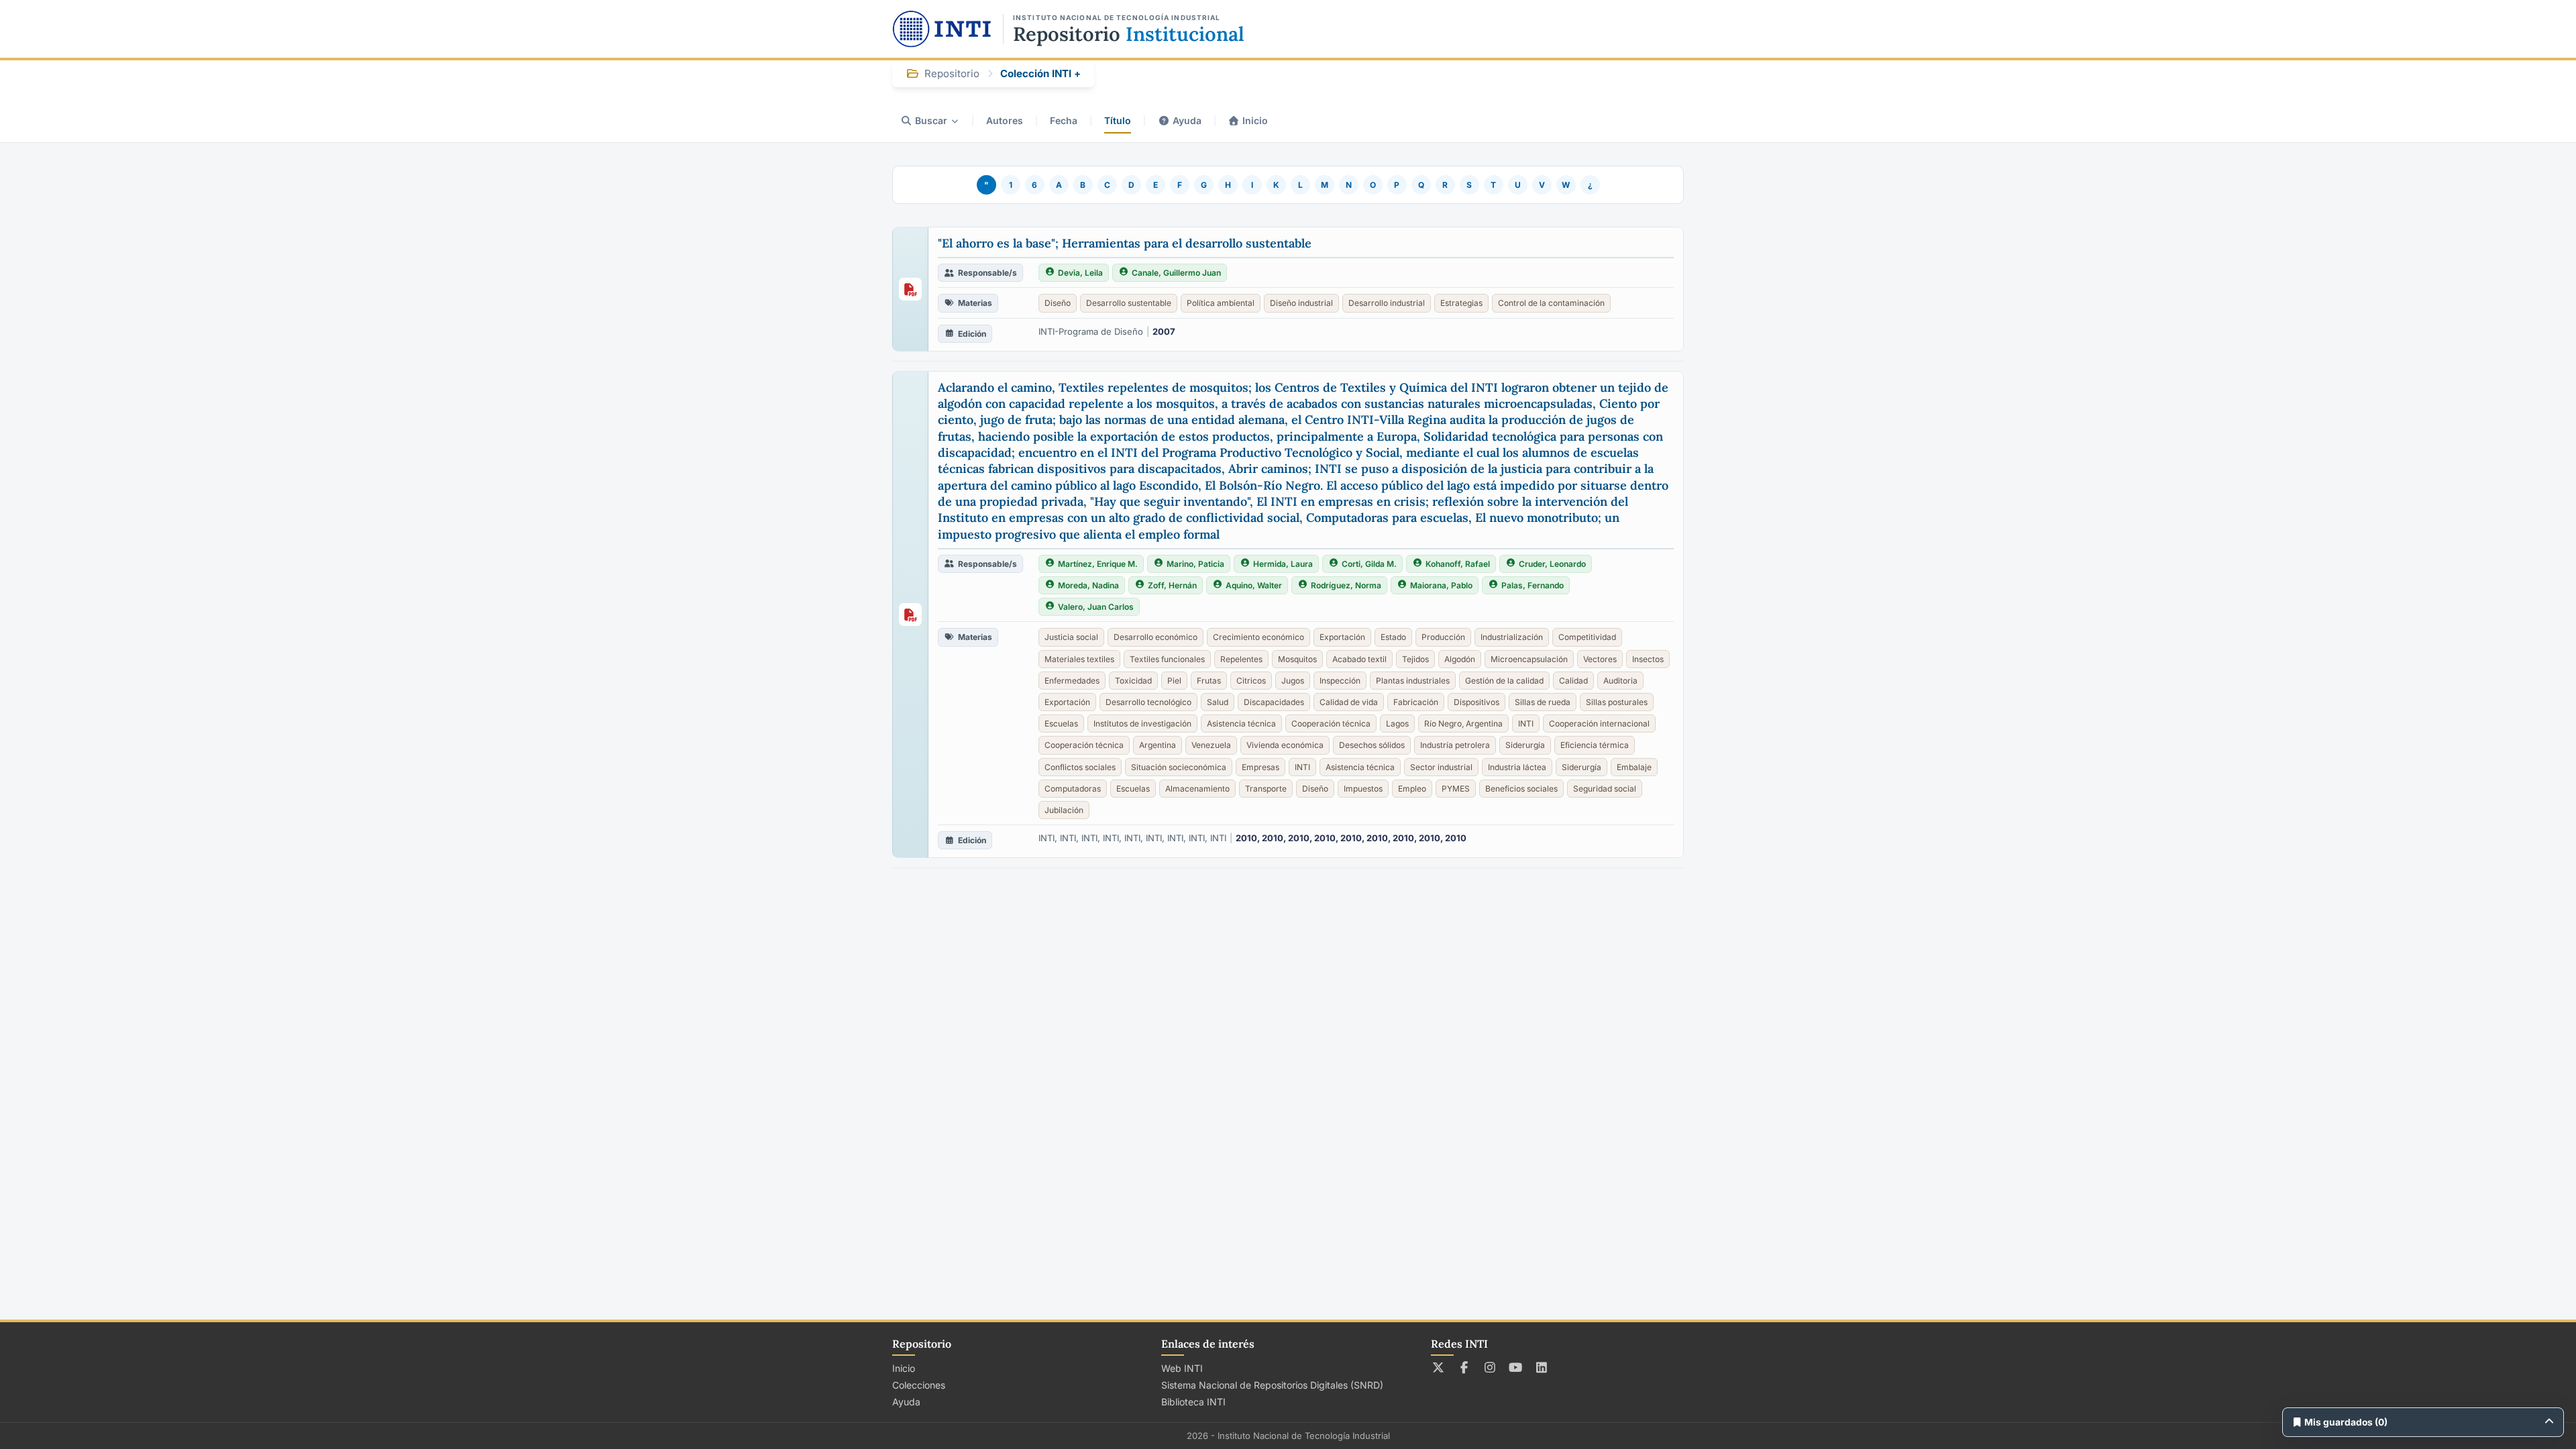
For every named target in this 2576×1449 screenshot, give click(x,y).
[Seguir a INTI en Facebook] (1464, 1367)
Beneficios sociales (1521, 789)
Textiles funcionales (1167, 659)
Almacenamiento (1197, 789)
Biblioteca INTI (1193, 1402)
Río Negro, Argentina (1463, 723)
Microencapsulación (1529, 659)
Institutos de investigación (1142, 723)
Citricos (1251, 681)
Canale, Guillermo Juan (1176, 273)
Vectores (1600, 659)
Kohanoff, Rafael (1458, 564)
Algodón (1460, 659)
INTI (1526, 723)
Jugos (1293, 681)
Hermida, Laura (1283, 564)
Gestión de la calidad (1504, 681)
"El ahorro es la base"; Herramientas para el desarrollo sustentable (1125, 243)
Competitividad (1587, 637)
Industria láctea (1517, 767)
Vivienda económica (1285, 745)
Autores (1005, 120)
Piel (1174, 681)
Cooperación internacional (1599, 723)
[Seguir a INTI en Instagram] (1490, 1367)
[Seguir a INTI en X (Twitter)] (1439, 1367)
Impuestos (1363, 789)
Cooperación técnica (1331, 723)
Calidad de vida (1349, 702)
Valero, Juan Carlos (1096, 607)
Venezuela (1211, 745)
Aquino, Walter (1254, 585)
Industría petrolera (1455, 745)
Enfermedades (1072, 681)
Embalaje (1634, 767)
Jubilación (1064, 810)
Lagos (1397, 723)
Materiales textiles (1079, 659)
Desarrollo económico (1156, 637)
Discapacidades (1274, 702)
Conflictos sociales (1080, 767)
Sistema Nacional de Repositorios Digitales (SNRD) (1272, 1385)
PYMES (1456, 789)
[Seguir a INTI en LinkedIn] (1542, 1367)
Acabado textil (1359, 659)
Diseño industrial (1301, 303)
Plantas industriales (1413, 681)
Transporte (1266, 789)
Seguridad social (1605, 789)
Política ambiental (1221, 303)
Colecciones (919, 1385)
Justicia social (1071, 637)
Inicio (1255, 120)
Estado (1393, 637)
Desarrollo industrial (1387, 303)
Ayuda (1187, 120)
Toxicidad (1133, 681)
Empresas (1260, 767)
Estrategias (1461, 303)
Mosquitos (1297, 659)
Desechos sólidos (1372, 745)
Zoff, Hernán (1172, 585)
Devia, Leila (1080, 273)
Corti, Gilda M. (1369, 564)
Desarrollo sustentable (1129, 303)
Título (1118, 120)
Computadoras (1073, 789)
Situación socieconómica (1179, 767)
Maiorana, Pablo (1441, 585)
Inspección (1340, 681)
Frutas (1209, 681)
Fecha (1064, 120)
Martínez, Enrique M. (1098, 564)
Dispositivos (1477, 702)
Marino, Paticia (1195, 564)
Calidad (1573, 681)
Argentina (1158, 745)
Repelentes (1241, 659)
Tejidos (1415, 659)
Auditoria (1620, 681)
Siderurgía (1525, 745)
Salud (1218, 702)
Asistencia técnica (1241, 723)
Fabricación (1416, 702)
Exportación (1342, 637)
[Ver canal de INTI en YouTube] (1516, 1367)
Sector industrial (1441, 767)
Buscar (931, 120)
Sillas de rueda (1543, 702)
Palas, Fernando (1533, 585)
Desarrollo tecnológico (1148, 702)
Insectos (1648, 659)
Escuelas (1061, 723)
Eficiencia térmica (1595, 745)
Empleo (1412, 789)
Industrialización (1512, 637)
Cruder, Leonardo (1552, 564)
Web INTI (1182, 1368)
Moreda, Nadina (1088, 585)
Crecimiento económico (1258, 637)
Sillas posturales (1617, 702)
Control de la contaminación (1551, 303)
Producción (1443, 637)
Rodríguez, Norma (1346, 585)
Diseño (1058, 303)
